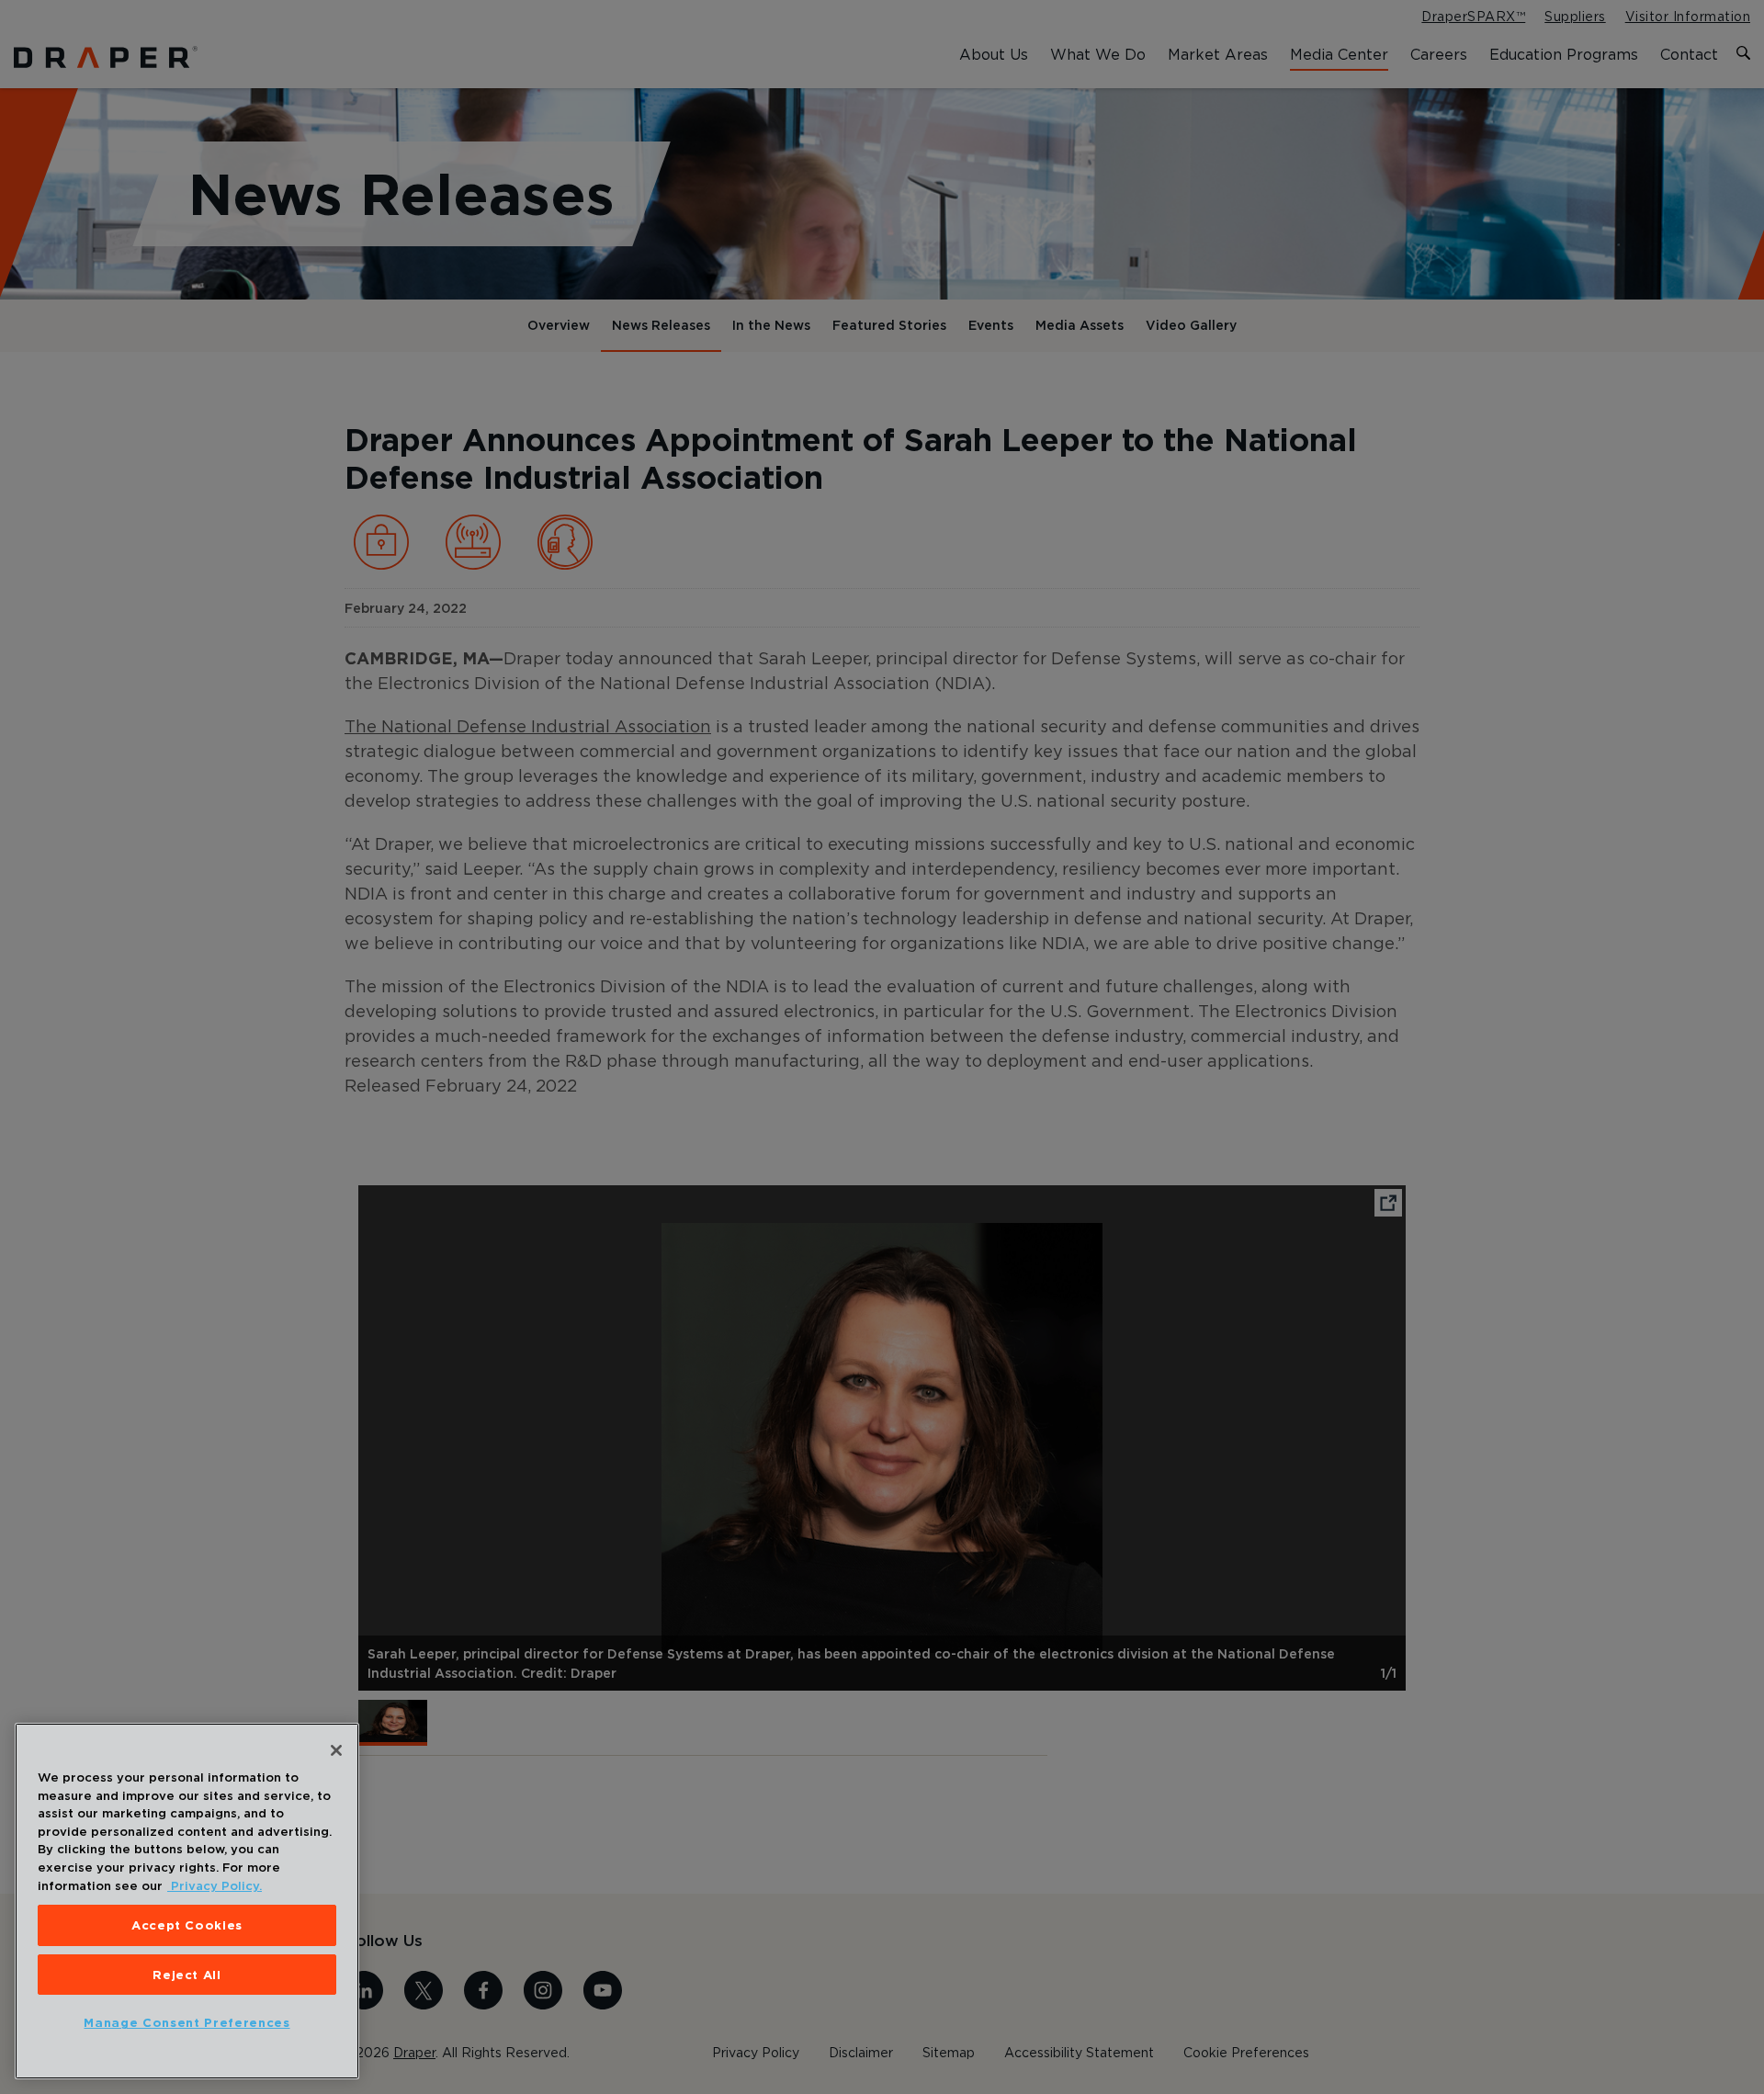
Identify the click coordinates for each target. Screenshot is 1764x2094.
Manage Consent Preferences (187, 2023)
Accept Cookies (187, 1925)
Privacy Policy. (215, 1885)
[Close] (336, 1750)
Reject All (187, 1975)
